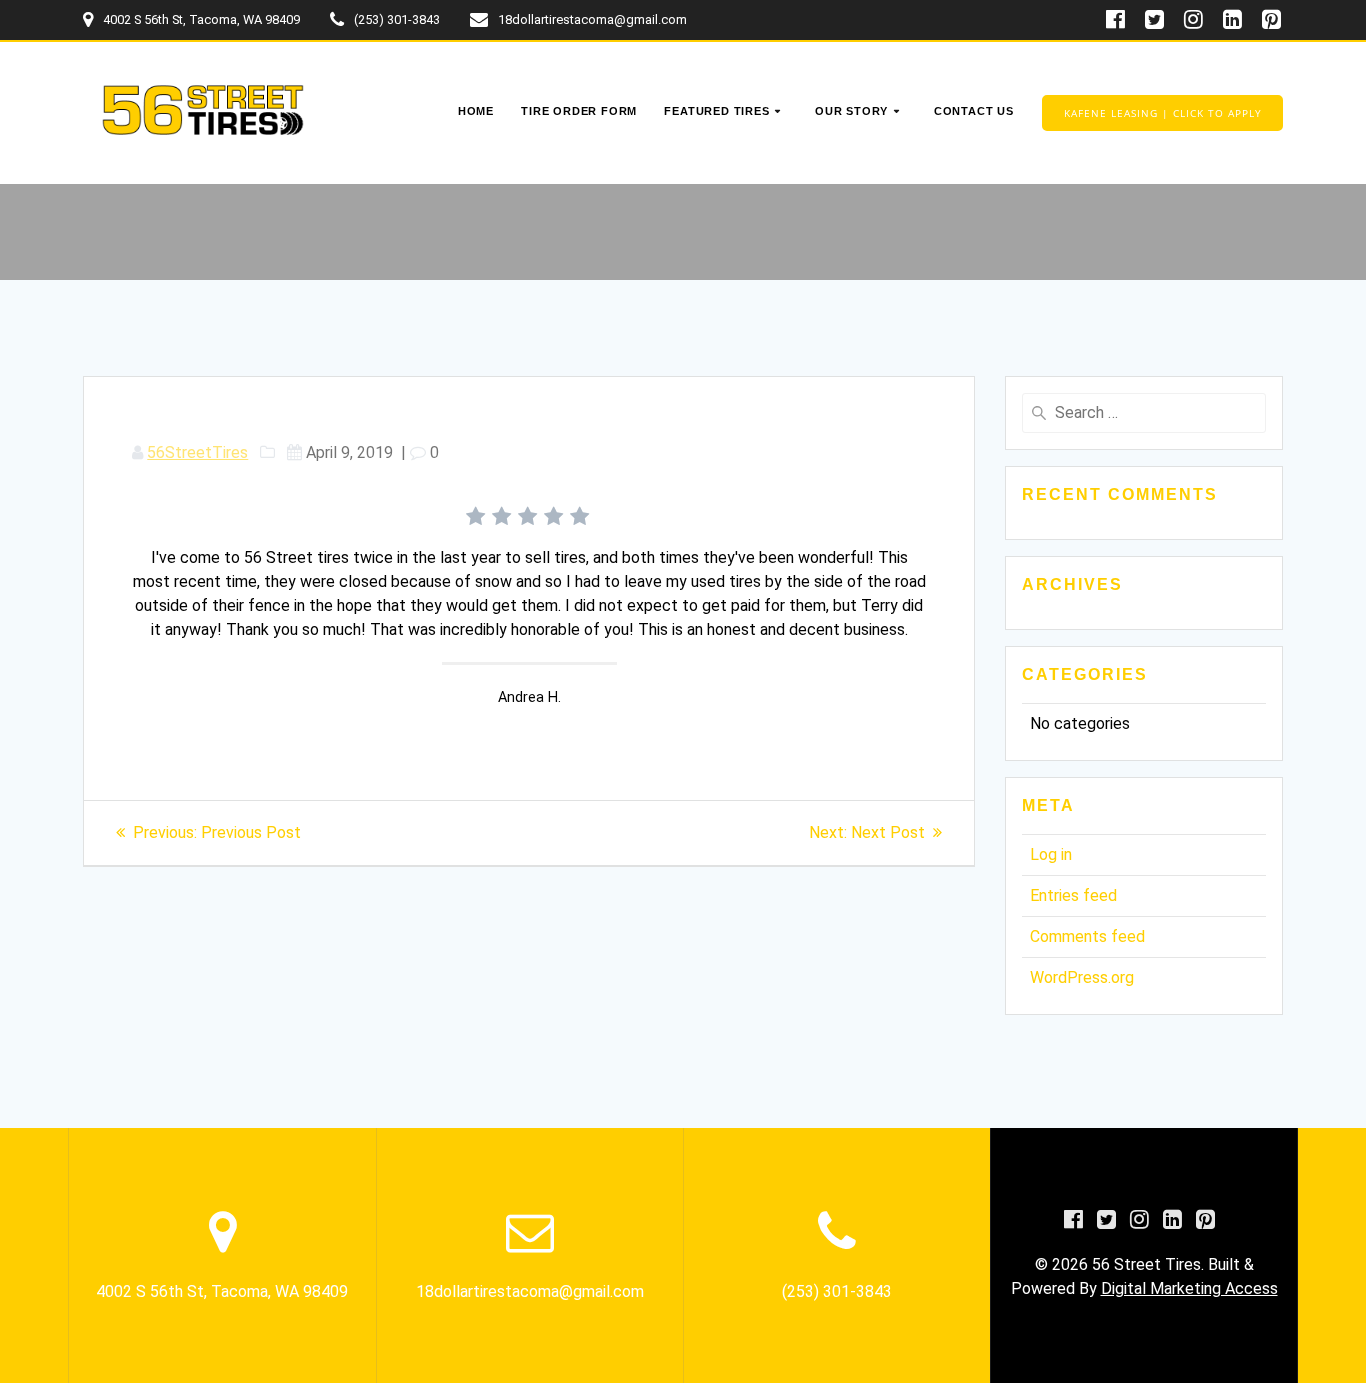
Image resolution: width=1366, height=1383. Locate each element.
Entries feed (1073, 895)
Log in (1051, 854)
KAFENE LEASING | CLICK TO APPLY (1163, 113)
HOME (476, 111)
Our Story (851, 111)
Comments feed (1087, 936)
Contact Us (974, 111)
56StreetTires (197, 452)
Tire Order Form (579, 111)
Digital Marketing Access (1189, 1288)
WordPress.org (1082, 977)
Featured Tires (716, 111)
